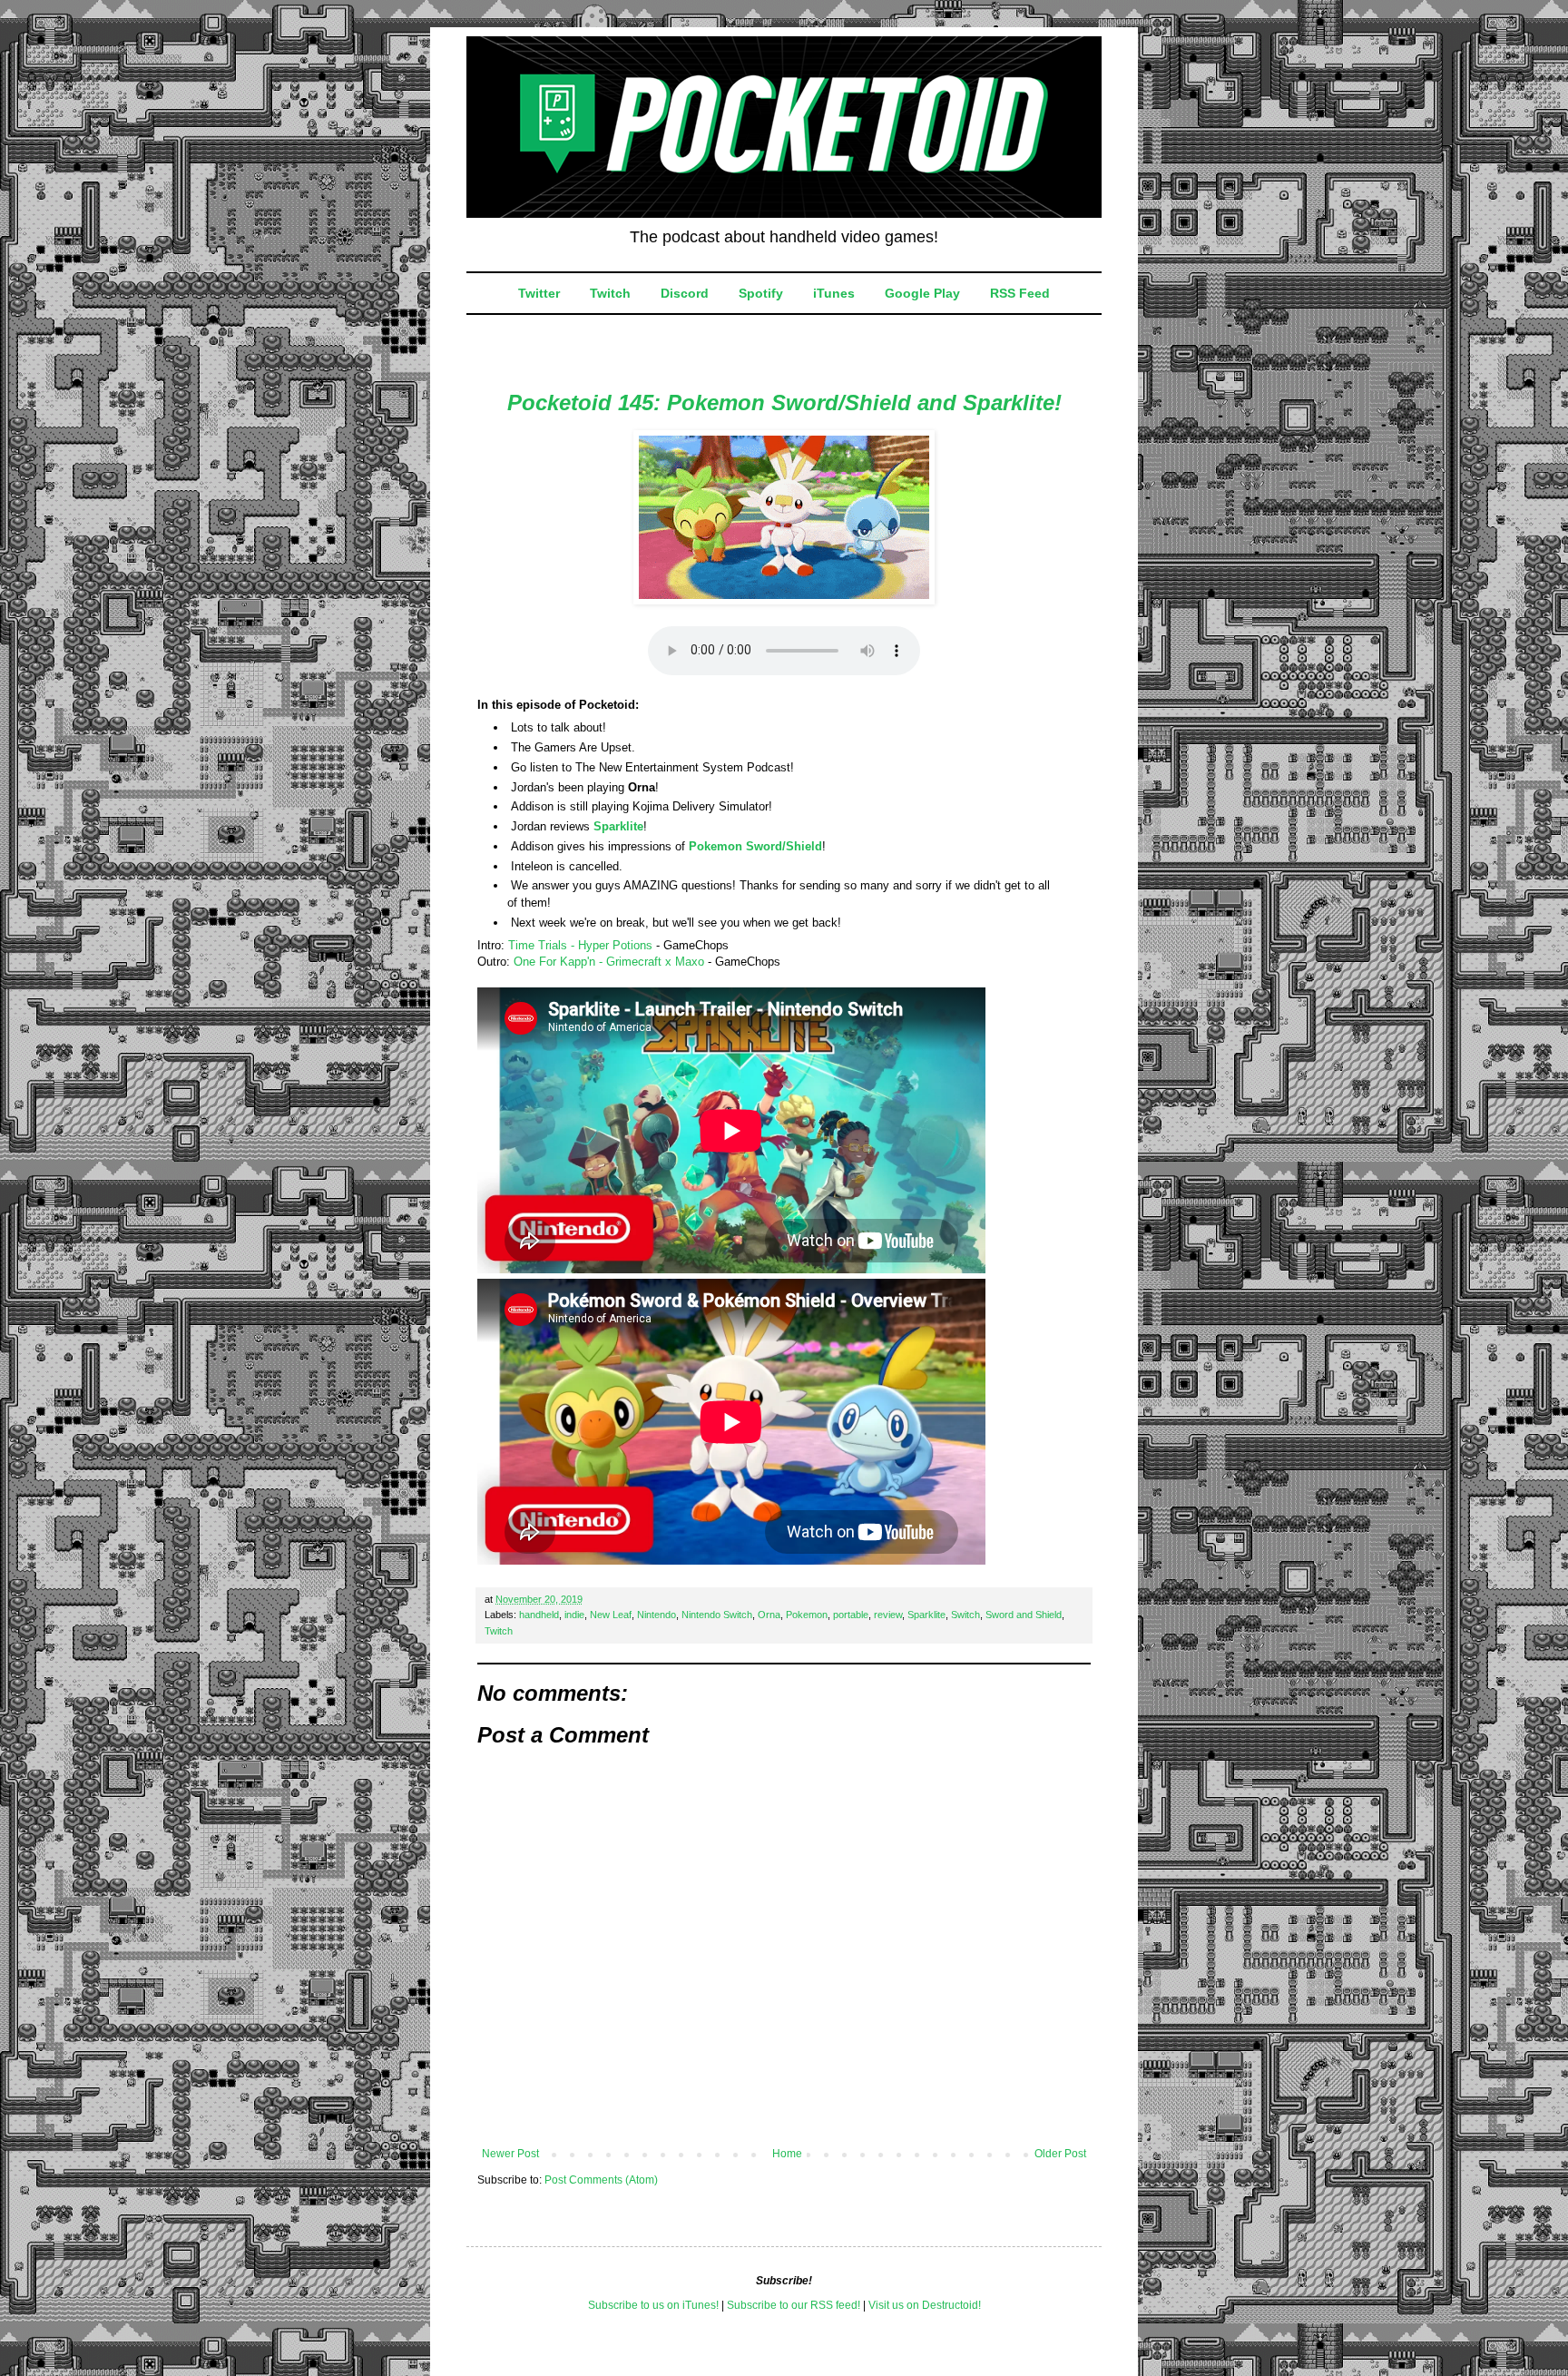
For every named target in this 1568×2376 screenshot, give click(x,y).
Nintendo (657, 1615)
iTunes (834, 293)
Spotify (761, 293)
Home (787, 2154)
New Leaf (611, 1615)
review (888, 1615)
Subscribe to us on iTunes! (653, 2305)
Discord (685, 293)
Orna (769, 1615)
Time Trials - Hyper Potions (580, 945)
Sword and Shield (1024, 1615)
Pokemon (807, 1615)
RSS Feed (1020, 293)
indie (574, 1615)
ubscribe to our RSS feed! (797, 2305)
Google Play (922, 293)
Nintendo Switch (717, 1615)
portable (851, 1615)
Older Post (1060, 2154)
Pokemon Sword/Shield (755, 846)
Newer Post (510, 2154)
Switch (965, 1615)
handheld (539, 1615)
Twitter (539, 293)
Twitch (610, 293)
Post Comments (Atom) (601, 2180)
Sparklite (618, 826)
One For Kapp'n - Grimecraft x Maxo (609, 962)
